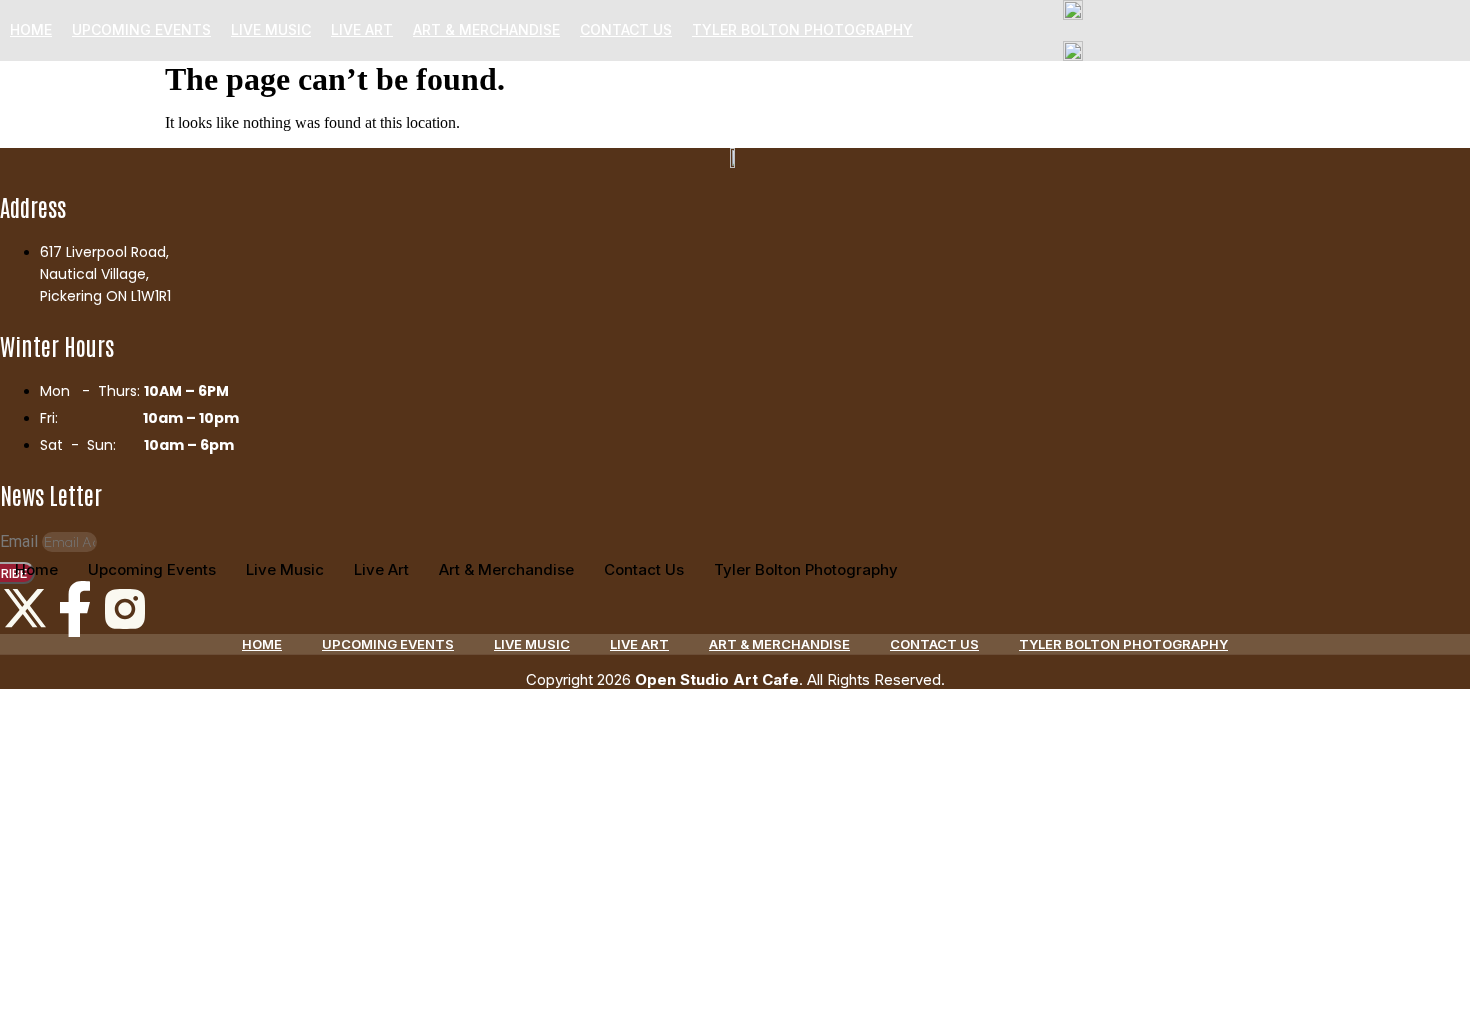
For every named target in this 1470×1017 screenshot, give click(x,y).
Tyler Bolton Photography (802, 29)
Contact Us (626, 29)
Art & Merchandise (486, 29)
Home (31, 29)
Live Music (271, 29)
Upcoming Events (141, 29)
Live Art (362, 29)
